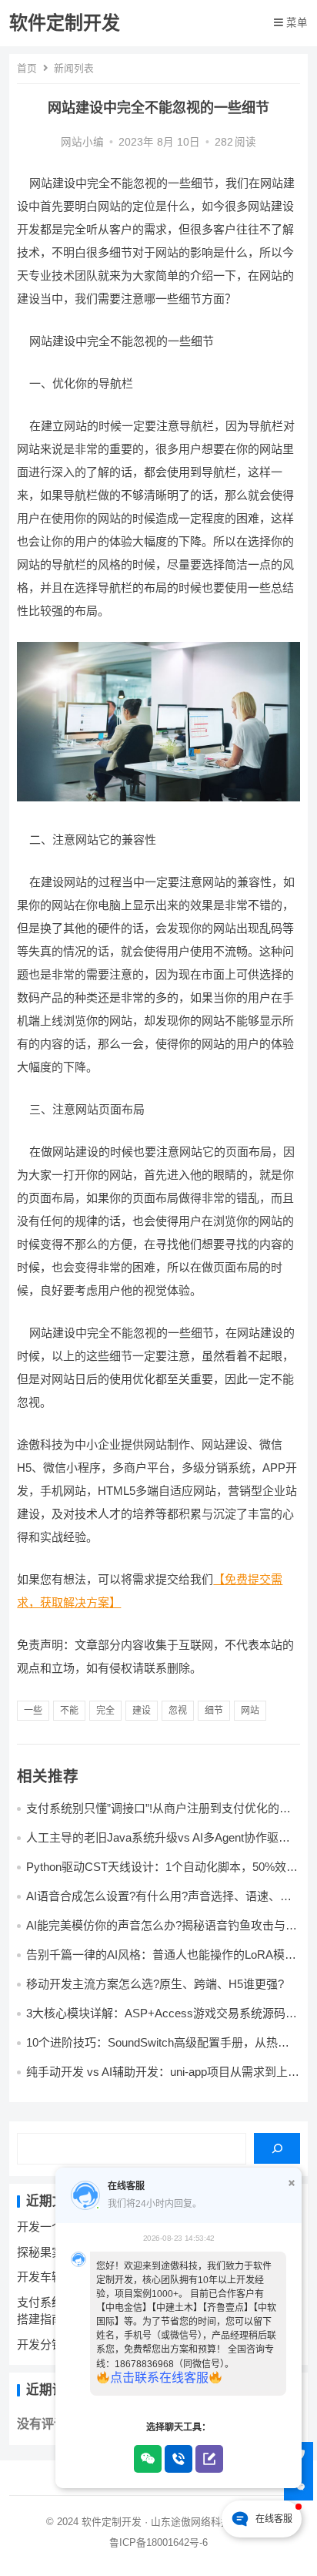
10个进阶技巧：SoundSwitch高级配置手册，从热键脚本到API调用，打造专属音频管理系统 (158, 2049)
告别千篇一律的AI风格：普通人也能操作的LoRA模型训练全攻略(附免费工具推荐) (161, 1961)
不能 (69, 1711)
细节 (214, 1711)
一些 (33, 1711)
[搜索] (277, 2148)
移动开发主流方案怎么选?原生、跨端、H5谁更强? (155, 1984)
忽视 (178, 1711)
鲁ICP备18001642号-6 (158, 2542)
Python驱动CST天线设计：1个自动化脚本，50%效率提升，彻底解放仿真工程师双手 (162, 1874)
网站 (250, 1711)
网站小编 (82, 142)
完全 (105, 1711)
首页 (27, 68)
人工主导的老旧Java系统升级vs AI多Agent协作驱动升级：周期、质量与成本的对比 (158, 1844)
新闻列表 (74, 68)
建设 (142, 1711)
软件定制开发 (65, 23)
